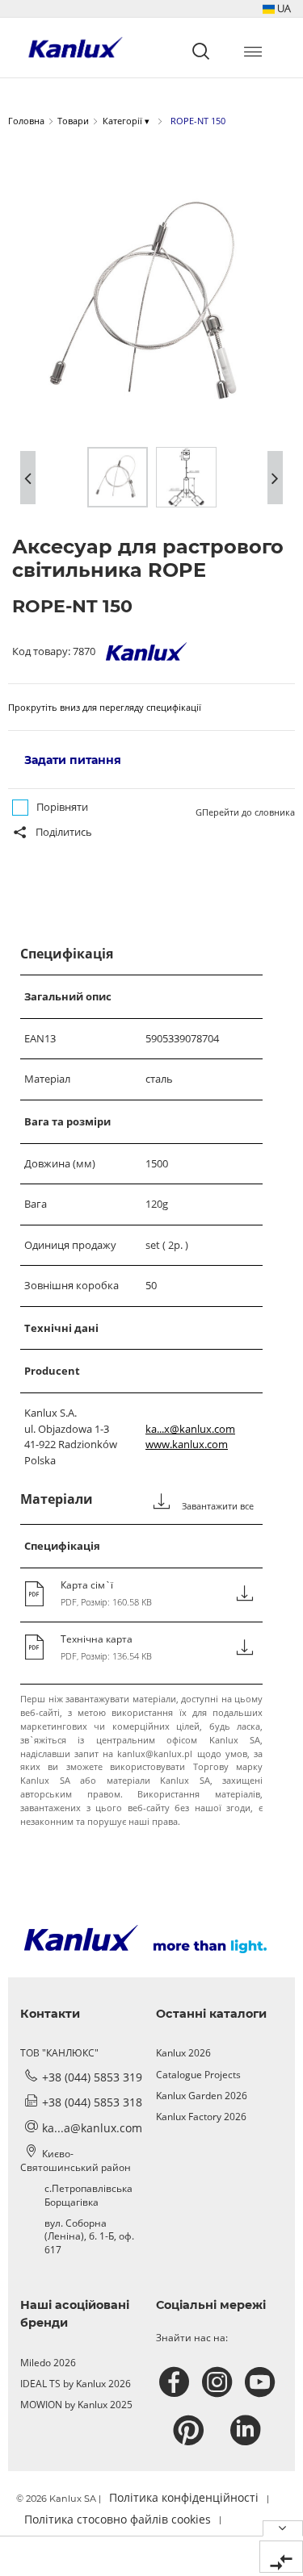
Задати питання (73, 760)
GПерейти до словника (245, 812)
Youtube (262, 2382)
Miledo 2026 (48, 2363)
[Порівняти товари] (281, 2557)
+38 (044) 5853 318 (92, 2102)
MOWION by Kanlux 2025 (76, 2405)
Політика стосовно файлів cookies (118, 2519)
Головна (26, 121)
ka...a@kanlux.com (92, 2128)
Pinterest (190, 2431)
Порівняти (62, 807)
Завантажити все (217, 1506)
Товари (73, 121)
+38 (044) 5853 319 (92, 2077)
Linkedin (248, 2431)
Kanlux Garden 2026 (202, 2096)
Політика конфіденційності (184, 2497)
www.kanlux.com (187, 1444)
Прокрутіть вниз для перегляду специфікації (105, 707)
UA (283, 8)
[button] (277, 8)
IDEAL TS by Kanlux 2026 (76, 2384)
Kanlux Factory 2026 (201, 2117)
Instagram (219, 2382)
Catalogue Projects (198, 2075)
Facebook (177, 2382)
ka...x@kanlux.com (190, 1429)
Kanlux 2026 (183, 2053)
